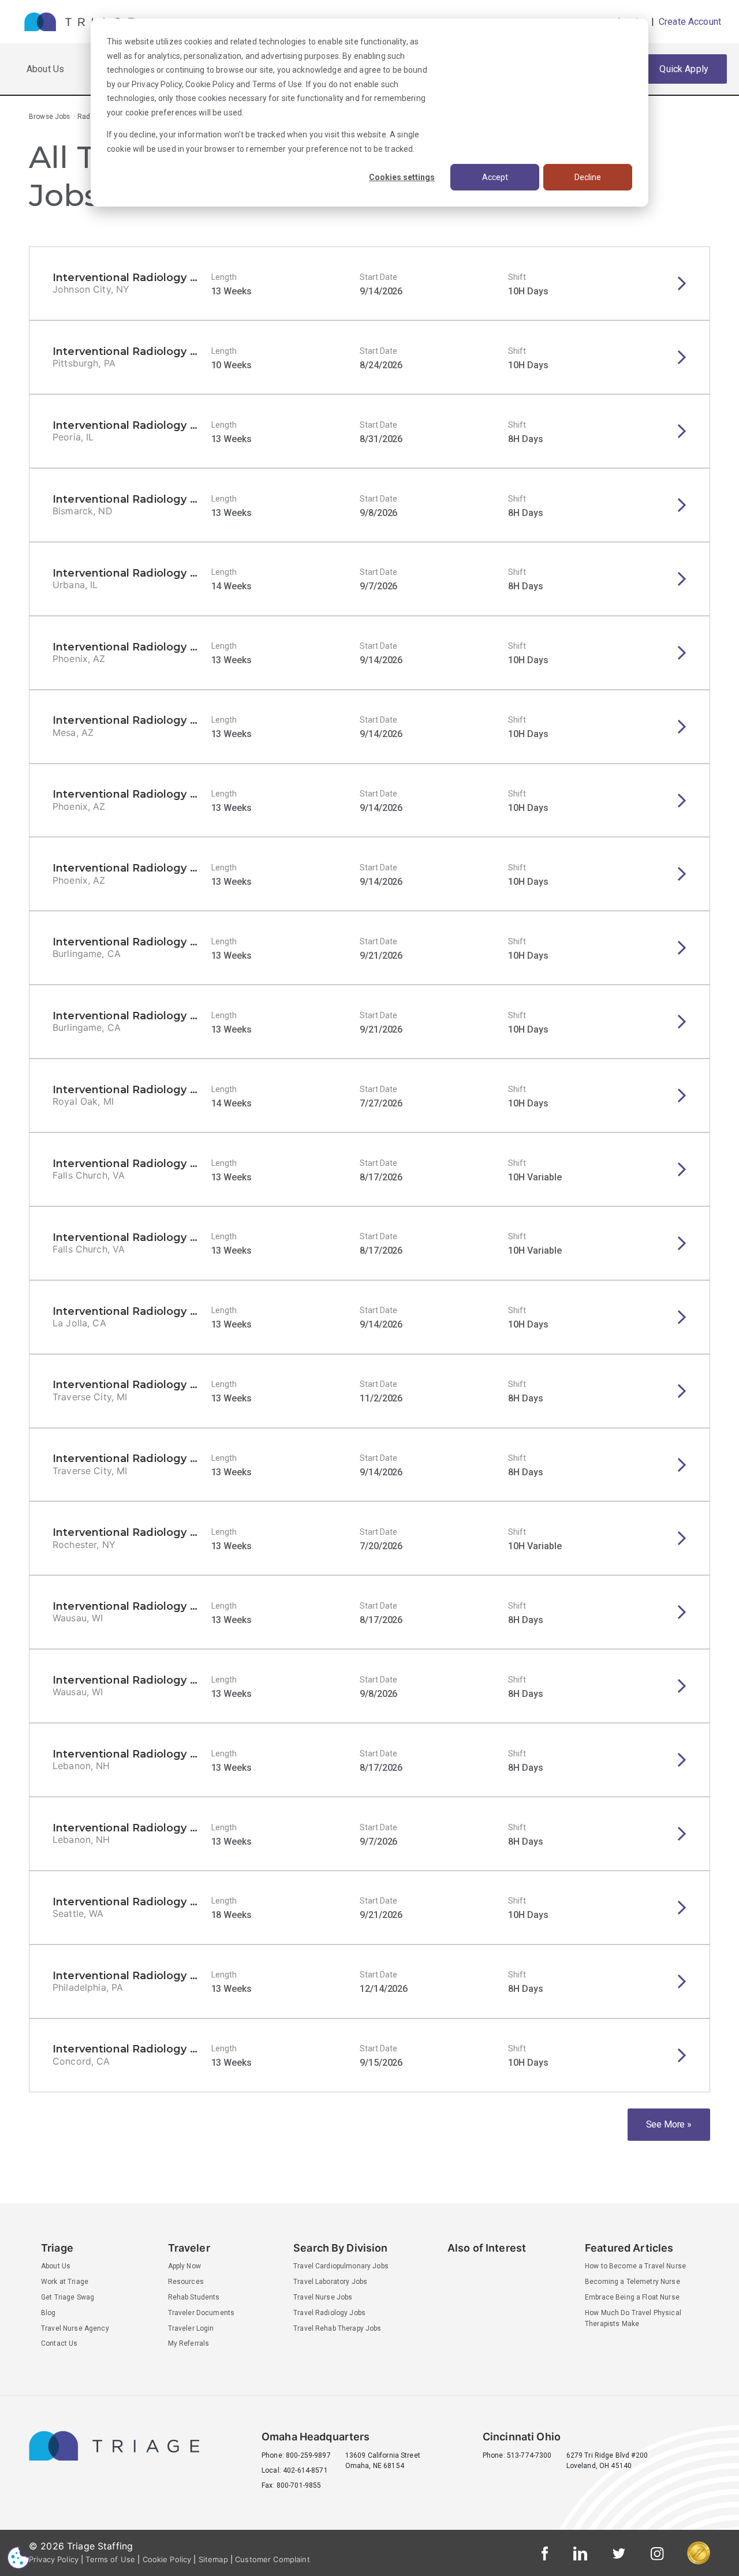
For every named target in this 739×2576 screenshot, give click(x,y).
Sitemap (213, 2559)
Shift (517, 277)
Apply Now (184, 2266)
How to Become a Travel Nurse (635, 2266)
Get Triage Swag (68, 2297)
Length (224, 277)
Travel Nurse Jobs (323, 2297)
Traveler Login (191, 2328)
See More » (669, 2124)
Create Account (689, 22)
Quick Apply (684, 69)
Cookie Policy (210, 84)
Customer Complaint (273, 2559)
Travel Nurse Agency (75, 2328)
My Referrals (189, 2343)
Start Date (378, 277)
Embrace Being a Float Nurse (632, 2297)
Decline (588, 177)
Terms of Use (277, 84)
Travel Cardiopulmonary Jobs (341, 2266)
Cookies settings (402, 177)
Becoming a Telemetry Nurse (632, 2282)
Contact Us (59, 2343)
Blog (48, 2313)
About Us (45, 69)
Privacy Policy (157, 84)
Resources (186, 2282)
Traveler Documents (201, 2313)
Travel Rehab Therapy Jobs (337, 2328)
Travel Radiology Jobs (329, 2313)
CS (18, 2557)
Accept (495, 177)
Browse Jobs (50, 117)
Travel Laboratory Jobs (330, 2282)
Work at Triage (65, 2282)
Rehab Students (194, 2297)
